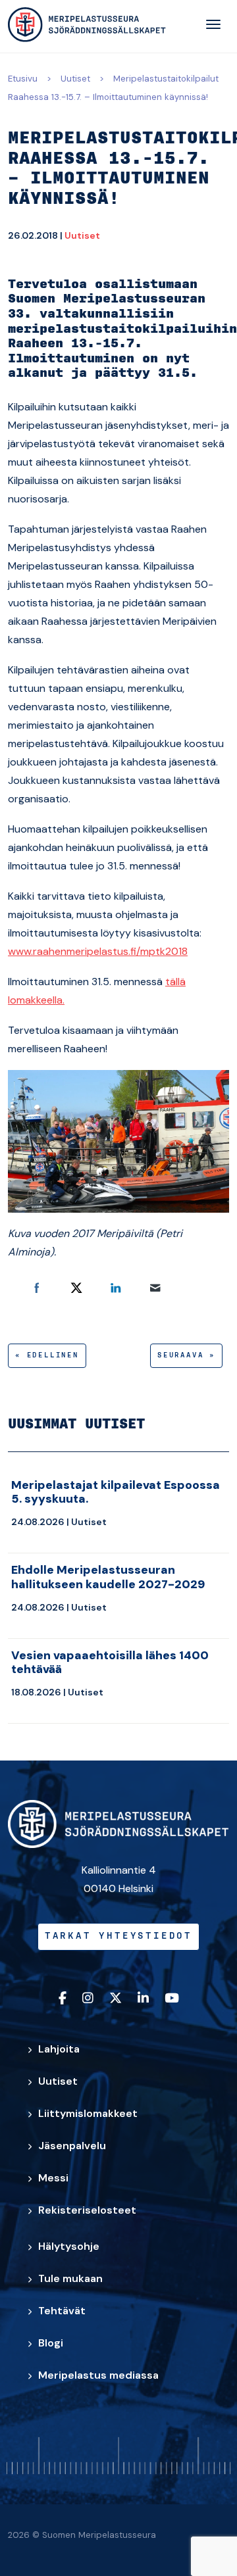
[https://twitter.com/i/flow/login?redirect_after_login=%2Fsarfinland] (116, 1999)
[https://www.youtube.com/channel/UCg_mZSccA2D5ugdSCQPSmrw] (172, 1999)
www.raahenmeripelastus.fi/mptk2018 (98, 951)
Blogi (51, 2343)
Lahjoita (59, 2049)
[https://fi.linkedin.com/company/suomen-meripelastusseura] (143, 1999)
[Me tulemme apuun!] (87, 25)
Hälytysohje (69, 2246)
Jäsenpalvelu (72, 2146)
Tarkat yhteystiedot (118, 1936)
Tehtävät (62, 2311)
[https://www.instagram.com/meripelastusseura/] (88, 1999)
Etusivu (23, 79)
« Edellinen (47, 1355)
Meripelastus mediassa (98, 2375)
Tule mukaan (70, 2278)
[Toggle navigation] (213, 24)
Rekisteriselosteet (87, 2210)
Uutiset (75, 79)
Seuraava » (186, 1355)
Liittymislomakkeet (88, 2113)
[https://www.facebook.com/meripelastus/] (63, 1999)
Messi (53, 2178)
